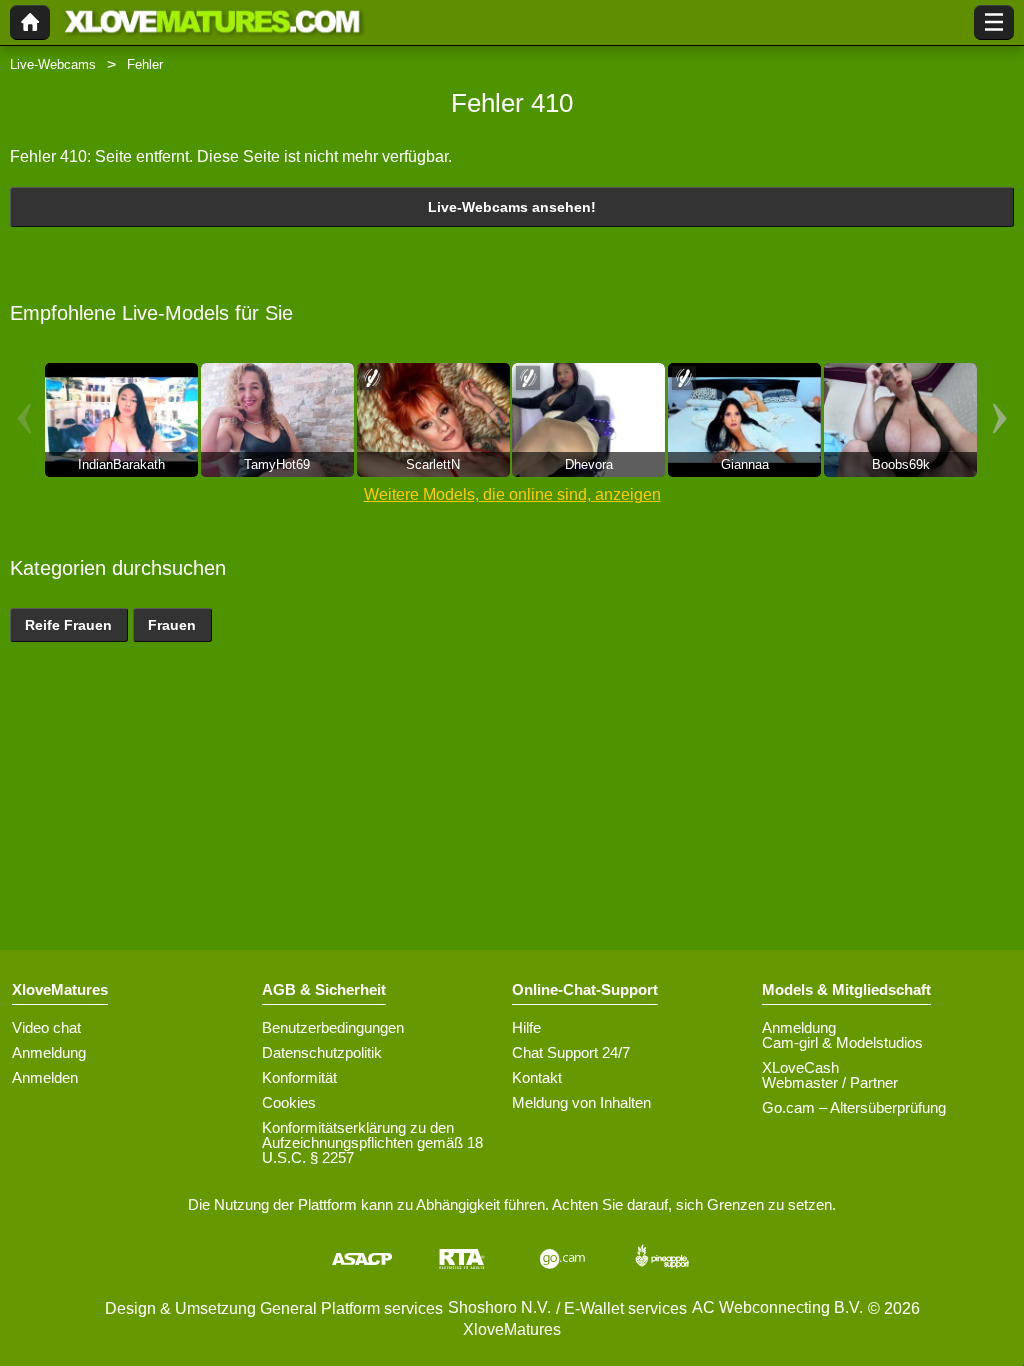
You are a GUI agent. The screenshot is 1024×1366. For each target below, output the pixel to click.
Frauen (172, 625)
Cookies (289, 1102)
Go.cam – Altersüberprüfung (854, 1107)
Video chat (46, 1027)
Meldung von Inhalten (581, 1102)
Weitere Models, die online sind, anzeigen (512, 494)
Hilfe (526, 1027)
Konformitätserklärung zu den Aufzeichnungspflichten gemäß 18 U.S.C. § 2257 (372, 1142)
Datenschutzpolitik (322, 1052)
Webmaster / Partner (830, 1082)
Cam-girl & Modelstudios (842, 1042)
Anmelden (45, 1077)
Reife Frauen (68, 625)
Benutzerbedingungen (333, 1027)
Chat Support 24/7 (571, 1052)
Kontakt (537, 1077)
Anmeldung (49, 1052)
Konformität (299, 1077)
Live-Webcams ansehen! (512, 207)
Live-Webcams (53, 64)
